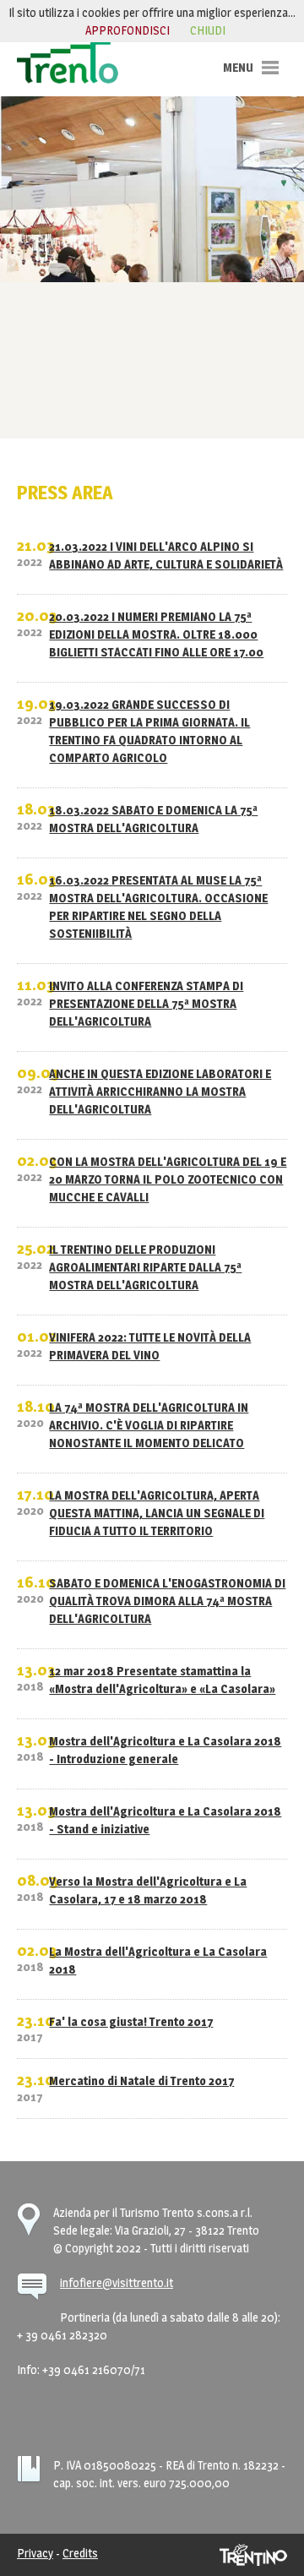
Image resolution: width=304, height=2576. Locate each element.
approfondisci (128, 30)
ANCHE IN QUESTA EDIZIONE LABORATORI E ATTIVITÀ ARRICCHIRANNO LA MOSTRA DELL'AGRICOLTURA (160, 1091)
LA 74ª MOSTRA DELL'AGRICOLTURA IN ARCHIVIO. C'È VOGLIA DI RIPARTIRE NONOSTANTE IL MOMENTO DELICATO (149, 1425)
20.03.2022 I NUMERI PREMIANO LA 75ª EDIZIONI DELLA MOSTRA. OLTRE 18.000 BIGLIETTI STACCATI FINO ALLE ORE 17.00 (156, 634)
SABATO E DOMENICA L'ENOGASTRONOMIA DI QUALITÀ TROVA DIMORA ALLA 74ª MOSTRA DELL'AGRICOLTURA (167, 1601)
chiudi (208, 30)
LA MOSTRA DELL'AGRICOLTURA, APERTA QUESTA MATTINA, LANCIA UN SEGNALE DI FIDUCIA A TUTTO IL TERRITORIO (157, 1513)
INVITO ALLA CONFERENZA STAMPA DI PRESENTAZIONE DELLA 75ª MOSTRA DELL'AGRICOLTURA (146, 1003)
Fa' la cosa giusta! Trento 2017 (131, 2021)
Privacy (35, 2553)
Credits (80, 2553)
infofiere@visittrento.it (117, 2282)
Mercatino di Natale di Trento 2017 (141, 2080)
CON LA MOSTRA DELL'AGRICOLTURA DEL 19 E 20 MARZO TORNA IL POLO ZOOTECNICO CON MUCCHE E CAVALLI (168, 1179)
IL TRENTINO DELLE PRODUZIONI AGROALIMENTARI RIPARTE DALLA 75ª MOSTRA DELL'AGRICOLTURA (145, 1267)
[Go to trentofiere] (68, 62)
